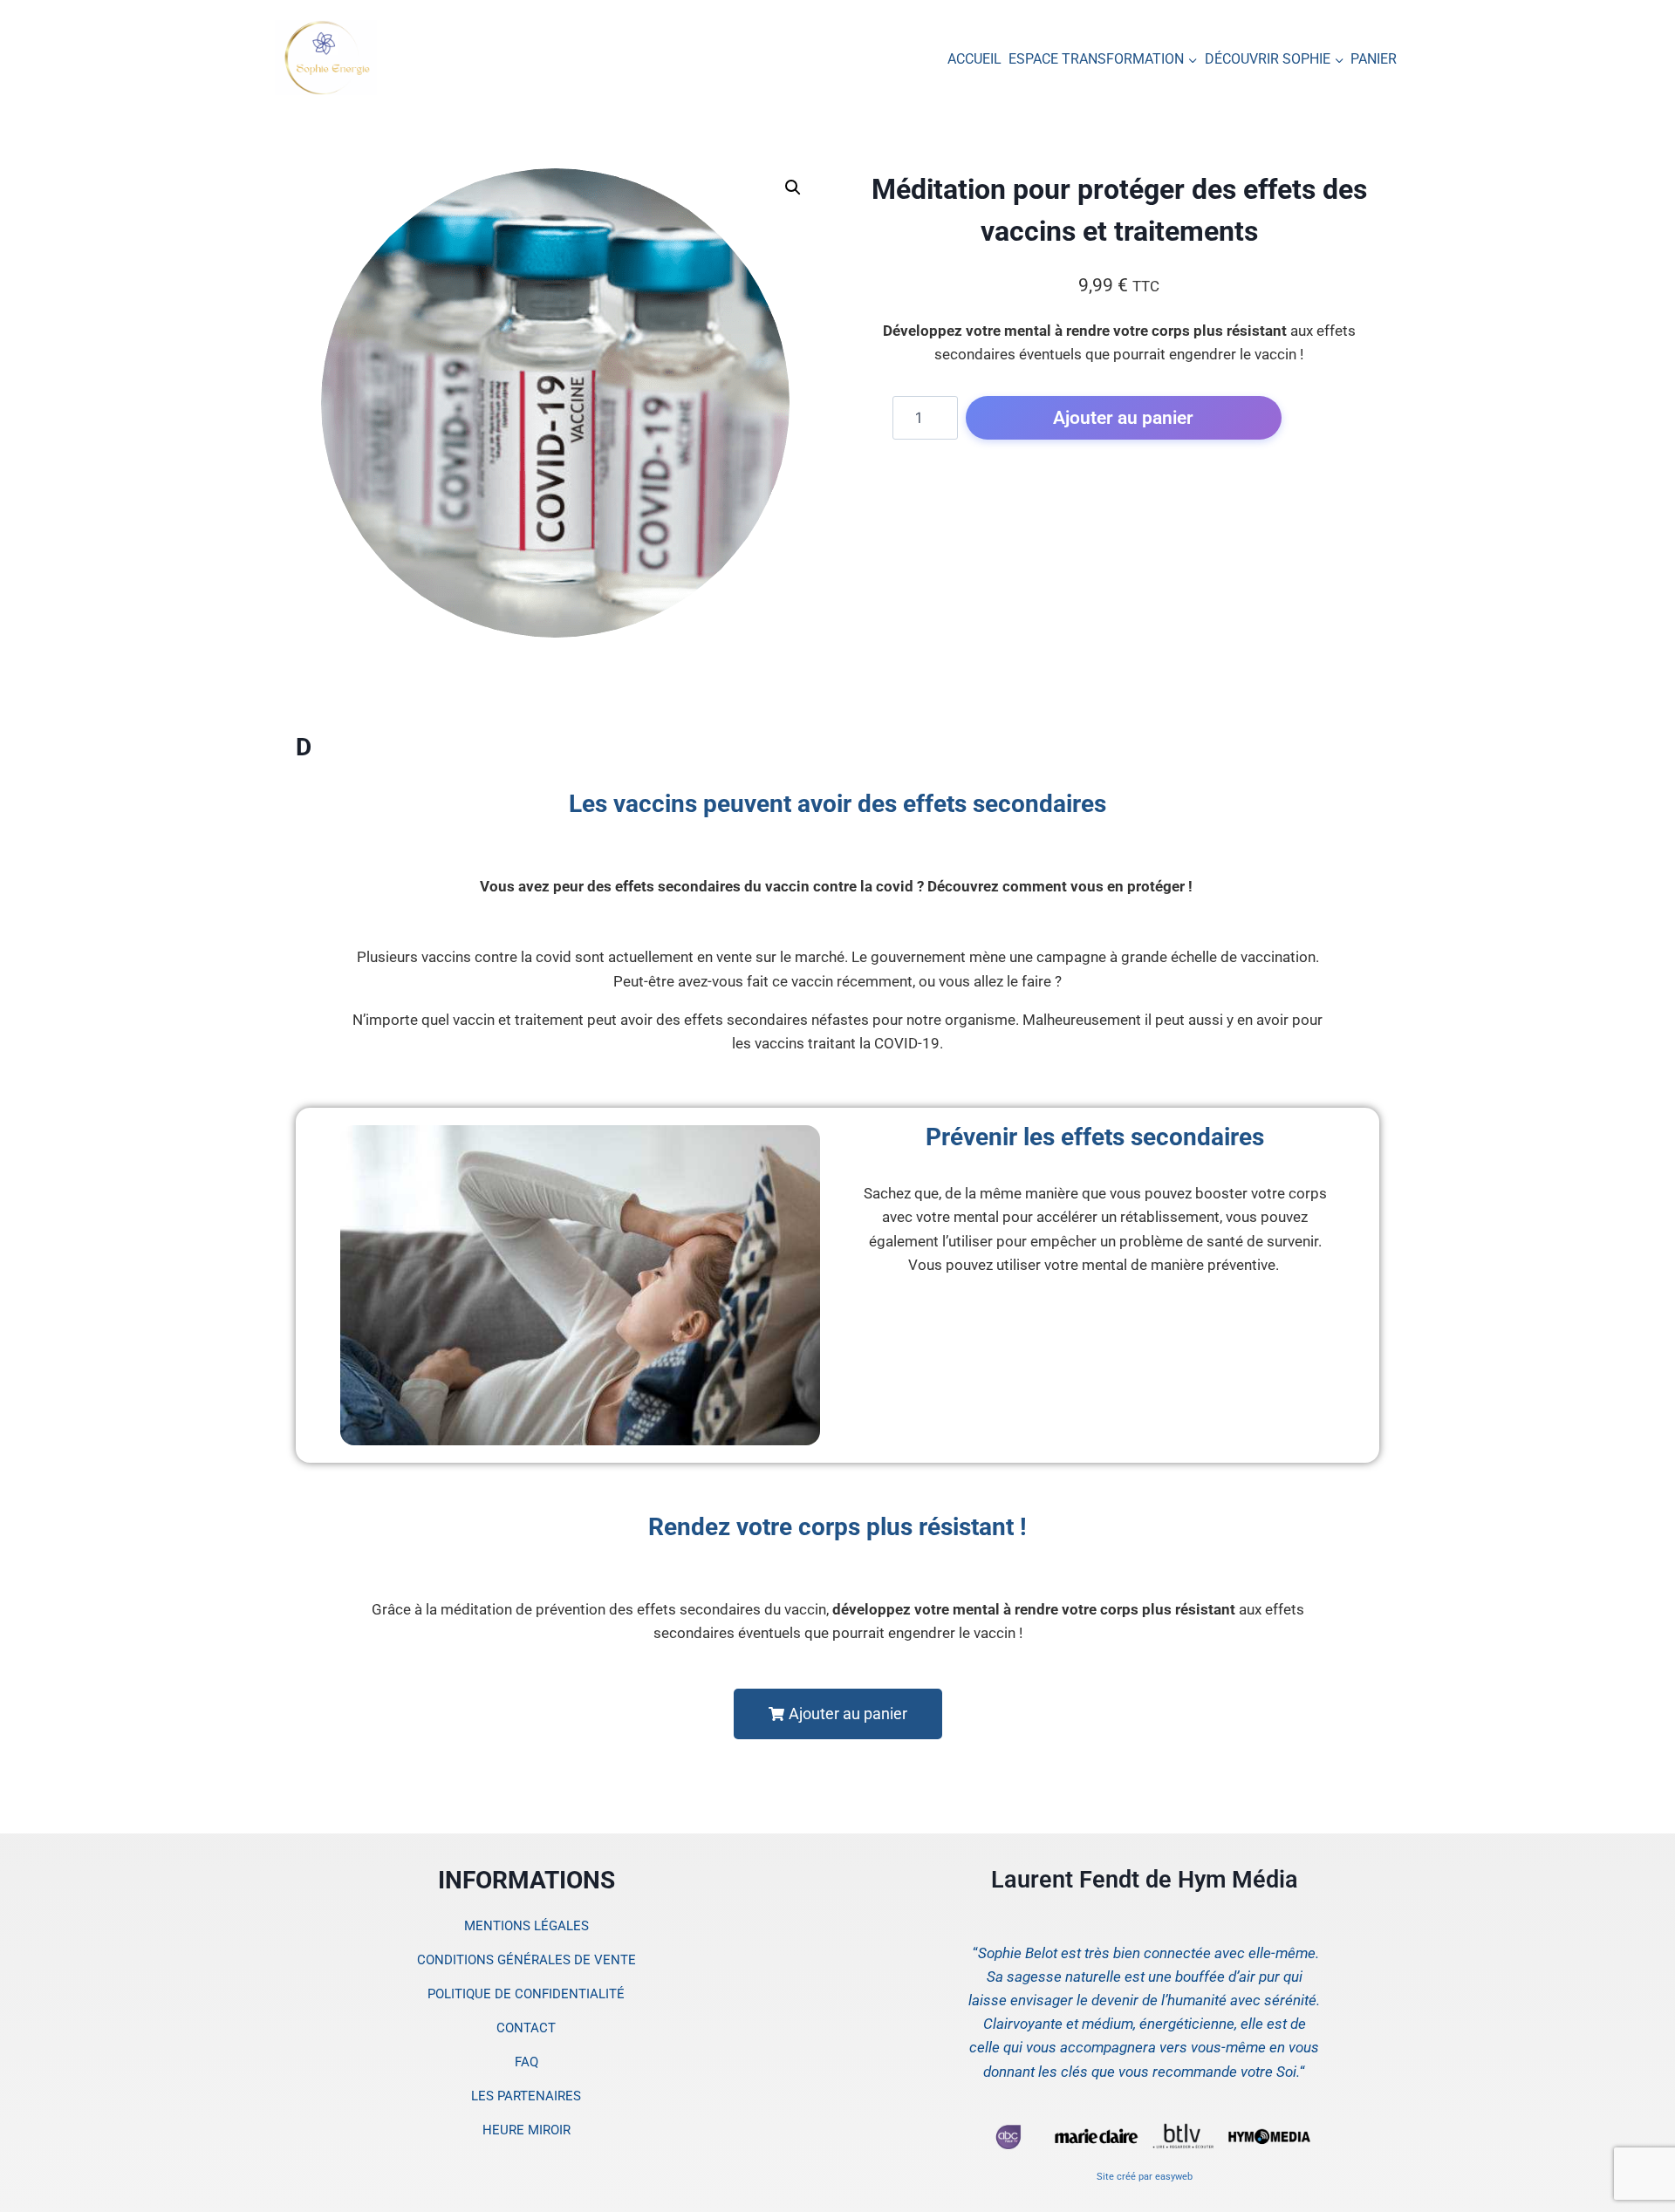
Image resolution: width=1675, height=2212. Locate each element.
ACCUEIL (974, 59)
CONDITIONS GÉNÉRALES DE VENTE (526, 1960)
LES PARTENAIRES (526, 2096)
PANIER (1374, 59)
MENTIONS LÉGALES (526, 1926)
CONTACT (526, 2028)
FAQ (526, 2062)
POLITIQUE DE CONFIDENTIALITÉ (526, 1994)
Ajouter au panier (1123, 417)
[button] (793, 188)
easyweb (1174, 2177)
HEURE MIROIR (526, 2130)
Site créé (1116, 2177)
